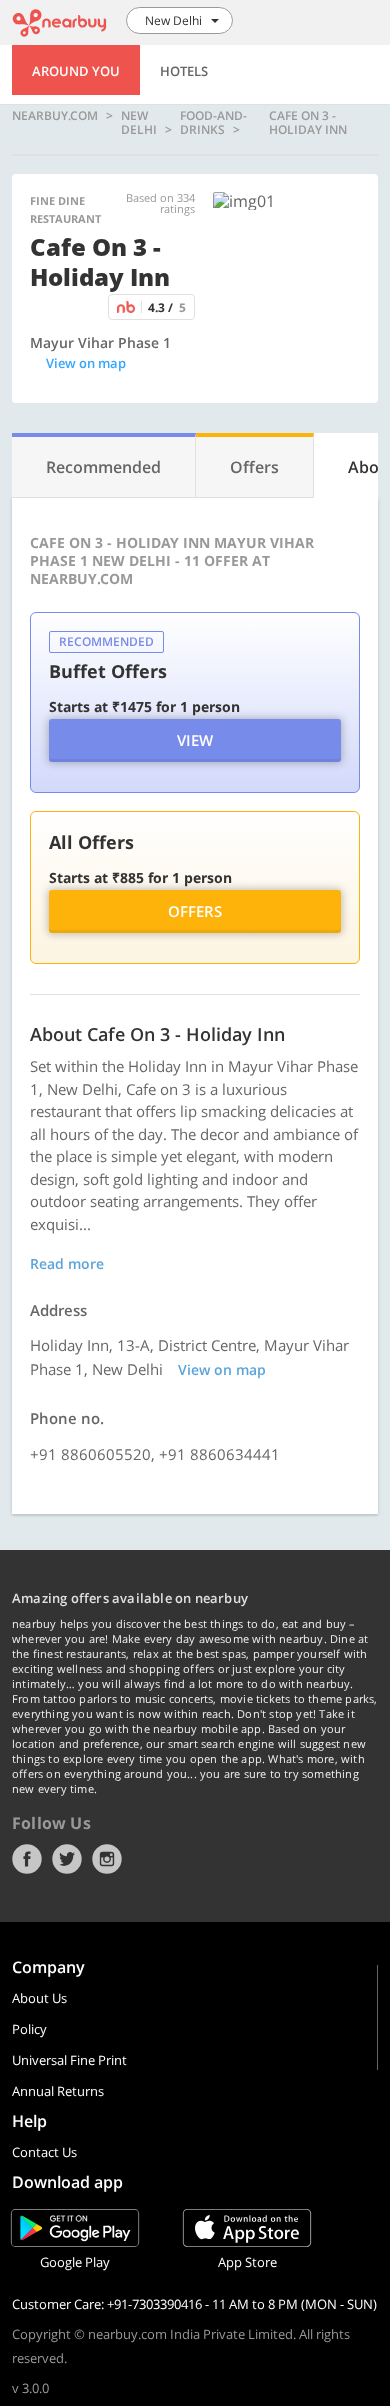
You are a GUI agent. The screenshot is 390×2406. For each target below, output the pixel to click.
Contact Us (44, 2152)
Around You (76, 71)
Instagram (107, 1859)
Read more (67, 1263)
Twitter (67, 1859)
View (195, 740)
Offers (195, 911)
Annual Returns (58, 2091)
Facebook (27, 1859)
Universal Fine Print (69, 2060)
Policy (29, 2029)
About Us (39, 1998)
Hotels (184, 71)
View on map (86, 363)
